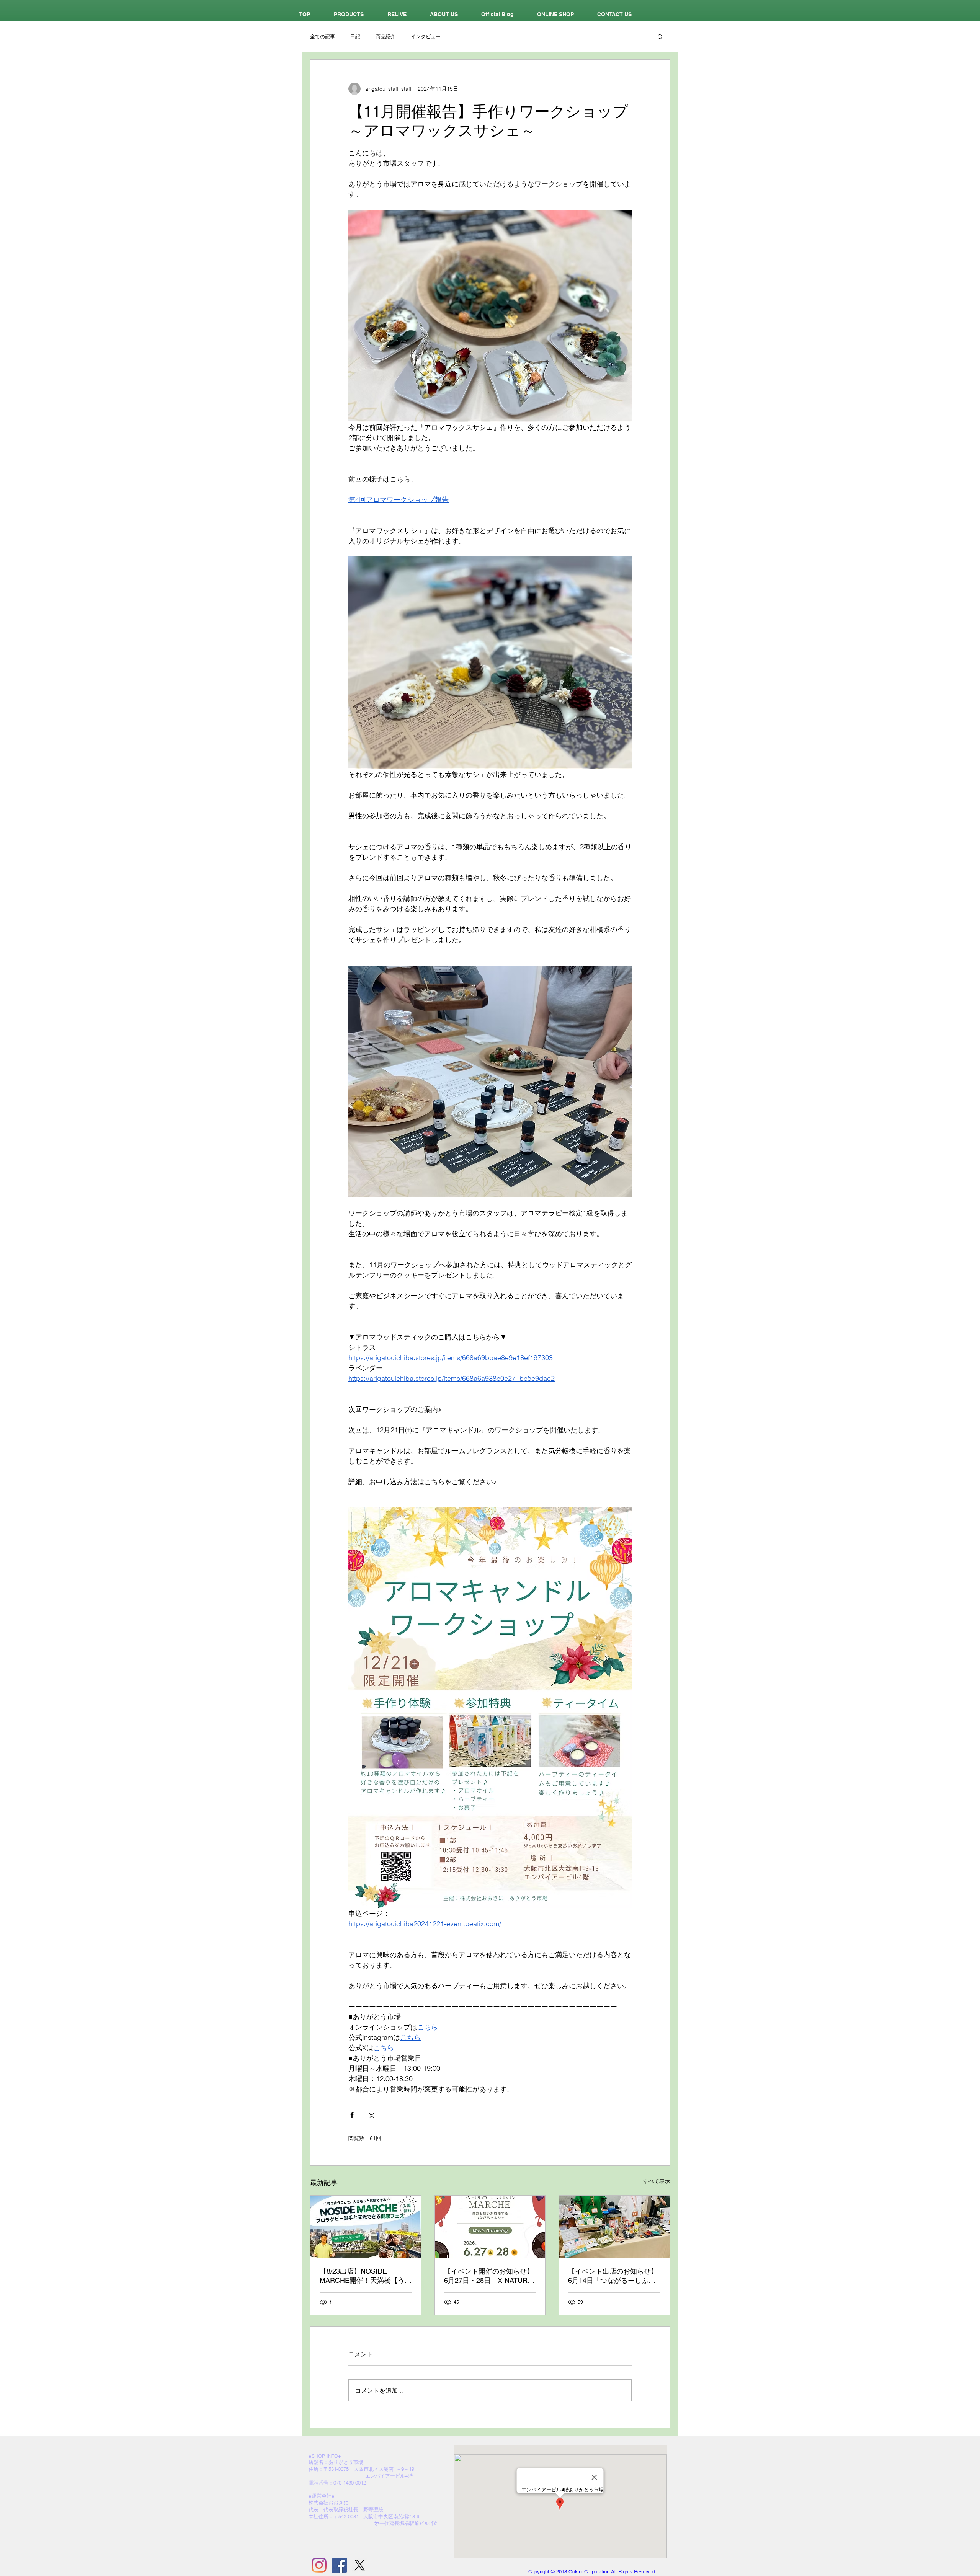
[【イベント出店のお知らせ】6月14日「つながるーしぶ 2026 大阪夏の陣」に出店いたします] (614, 2227)
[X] (360, 2565)
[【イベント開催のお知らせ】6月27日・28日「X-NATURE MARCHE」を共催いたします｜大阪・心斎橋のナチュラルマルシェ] (490, 2227)
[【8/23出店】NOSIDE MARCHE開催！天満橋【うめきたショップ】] (366, 2227)
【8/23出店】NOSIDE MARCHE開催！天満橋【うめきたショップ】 (366, 2276)
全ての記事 (323, 36)
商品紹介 (385, 36)
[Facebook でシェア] (352, 2115)
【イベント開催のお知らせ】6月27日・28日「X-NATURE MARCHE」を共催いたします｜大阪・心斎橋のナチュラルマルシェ (490, 2276)
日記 (355, 36)
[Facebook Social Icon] (339, 2565)
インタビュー (426, 36)
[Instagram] (319, 2565)
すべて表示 (657, 2181)
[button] (660, 36)
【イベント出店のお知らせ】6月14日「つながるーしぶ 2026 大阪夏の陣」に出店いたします (613, 2276)
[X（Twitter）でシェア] (371, 2115)
